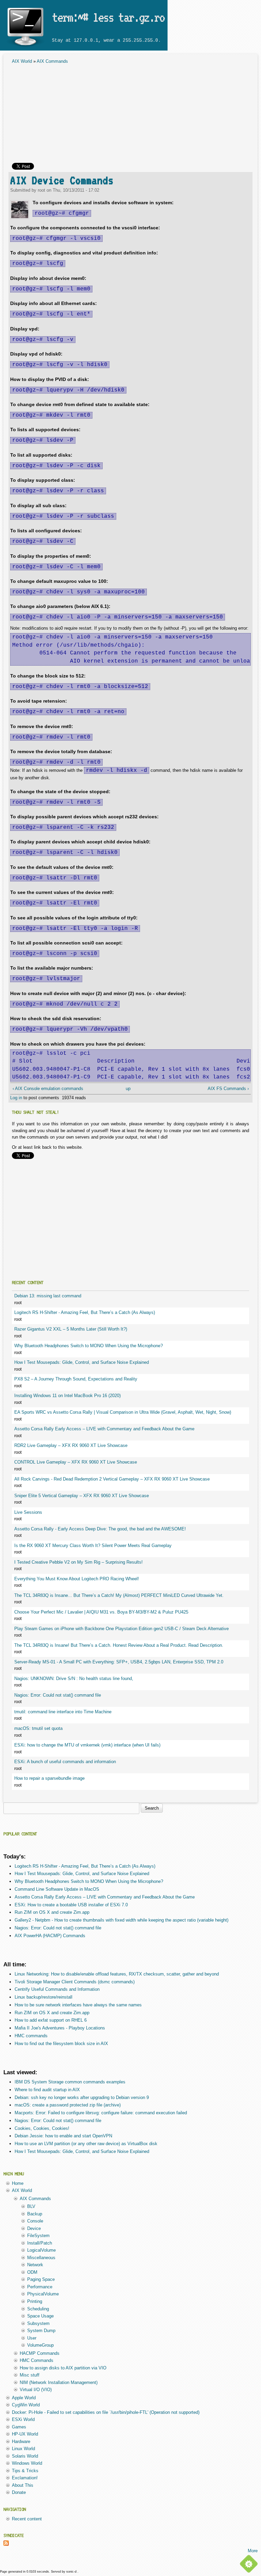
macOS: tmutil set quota (38, 1728)
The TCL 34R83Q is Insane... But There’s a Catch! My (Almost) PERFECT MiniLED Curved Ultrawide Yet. (119, 1595)
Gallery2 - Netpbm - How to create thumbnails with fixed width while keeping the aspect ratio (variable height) (121, 1920)
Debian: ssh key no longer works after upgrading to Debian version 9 (82, 2097)
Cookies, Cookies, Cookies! (42, 2128)
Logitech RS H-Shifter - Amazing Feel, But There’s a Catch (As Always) (85, 1312)
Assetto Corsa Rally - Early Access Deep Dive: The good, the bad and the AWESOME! (100, 1529)
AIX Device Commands (62, 180)
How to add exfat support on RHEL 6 (51, 2020)
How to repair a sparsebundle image (49, 1778)
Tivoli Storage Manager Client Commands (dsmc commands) (75, 1982)
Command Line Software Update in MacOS (57, 1889)
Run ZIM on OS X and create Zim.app (52, 1912)
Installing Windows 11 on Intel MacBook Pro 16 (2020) (67, 1396)
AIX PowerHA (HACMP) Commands (50, 1936)
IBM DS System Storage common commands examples (70, 2082)
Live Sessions (28, 1512)
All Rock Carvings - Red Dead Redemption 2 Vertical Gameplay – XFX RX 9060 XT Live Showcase (112, 1479)
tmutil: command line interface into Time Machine (63, 1712)
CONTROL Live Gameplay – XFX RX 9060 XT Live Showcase (76, 1462)
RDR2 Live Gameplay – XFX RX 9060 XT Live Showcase (71, 1445)
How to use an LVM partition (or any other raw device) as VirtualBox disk (86, 2144)
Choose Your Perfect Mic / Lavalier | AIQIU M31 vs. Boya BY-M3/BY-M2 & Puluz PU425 (101, 1612)
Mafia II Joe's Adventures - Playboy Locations (60, 2028)
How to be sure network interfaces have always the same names (78, 2005)
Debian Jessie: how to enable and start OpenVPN (63, 2136)
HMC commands (31, 2036)
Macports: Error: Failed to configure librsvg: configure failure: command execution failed (101, 2113)
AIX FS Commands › (228, 1089)
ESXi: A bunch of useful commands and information (65, 1762)
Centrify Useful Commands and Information (57, 1989)
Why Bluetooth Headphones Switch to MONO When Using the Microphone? (89, 1346)
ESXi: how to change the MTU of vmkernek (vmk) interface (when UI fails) (87, 1745)
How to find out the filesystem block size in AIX (61, 2044)
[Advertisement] (130, 115)
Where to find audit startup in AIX (47, 2090)
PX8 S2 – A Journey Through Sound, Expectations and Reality (76, 1379)
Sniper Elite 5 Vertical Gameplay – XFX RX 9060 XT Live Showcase (82, 1496)
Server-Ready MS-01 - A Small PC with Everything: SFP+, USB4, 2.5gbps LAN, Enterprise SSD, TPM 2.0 (119, 1662)
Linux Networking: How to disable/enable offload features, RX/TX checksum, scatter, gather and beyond (117, 1974)
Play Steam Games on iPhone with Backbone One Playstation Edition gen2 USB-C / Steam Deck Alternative (121, 1629)
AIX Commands (52, 61)
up (128, 1089)
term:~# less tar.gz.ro (108, 17)
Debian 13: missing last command (48, 1296)
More (253, 2551)
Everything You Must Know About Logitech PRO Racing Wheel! (77, 1579)
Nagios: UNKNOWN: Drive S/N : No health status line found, (74, 1678)
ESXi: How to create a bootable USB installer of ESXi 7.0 (71, 1905)
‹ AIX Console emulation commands (48, 1089)
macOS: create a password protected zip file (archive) (68, 2105)
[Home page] (25, 47)
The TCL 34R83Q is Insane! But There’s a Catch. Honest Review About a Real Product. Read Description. (119, 1645)
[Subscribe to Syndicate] (6, 2544)
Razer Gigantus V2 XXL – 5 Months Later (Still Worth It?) (71, 1329)
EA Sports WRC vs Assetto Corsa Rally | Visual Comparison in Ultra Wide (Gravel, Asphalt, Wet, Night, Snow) (123, 1412)
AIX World (22, 61)
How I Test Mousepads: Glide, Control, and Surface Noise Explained (82, 1362)
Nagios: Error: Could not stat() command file (58, 1695)
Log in (16, 1098)
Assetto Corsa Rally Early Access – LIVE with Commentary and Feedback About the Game (104, 1429)
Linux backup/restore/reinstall (43, 1997)
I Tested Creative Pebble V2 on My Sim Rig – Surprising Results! (79, 1562)
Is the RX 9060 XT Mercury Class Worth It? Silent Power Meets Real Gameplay (93, 1545)
